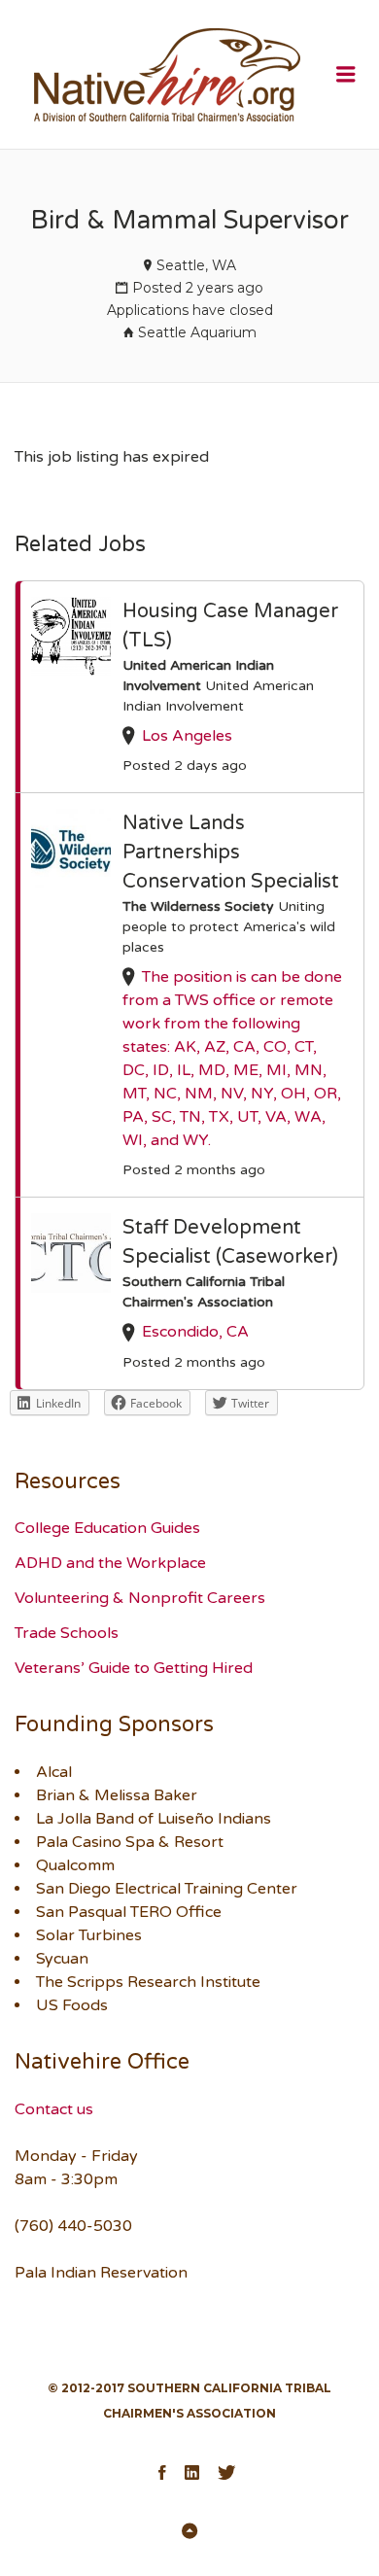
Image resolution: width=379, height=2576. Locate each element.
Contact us (54, 2109)
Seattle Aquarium (197, 332)
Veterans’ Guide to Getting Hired (134, 1668)
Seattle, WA (196, 265)
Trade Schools (67, 1633)
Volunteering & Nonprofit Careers (140, 1598)
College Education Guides (107, 1528)
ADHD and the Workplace (110, 1563)
